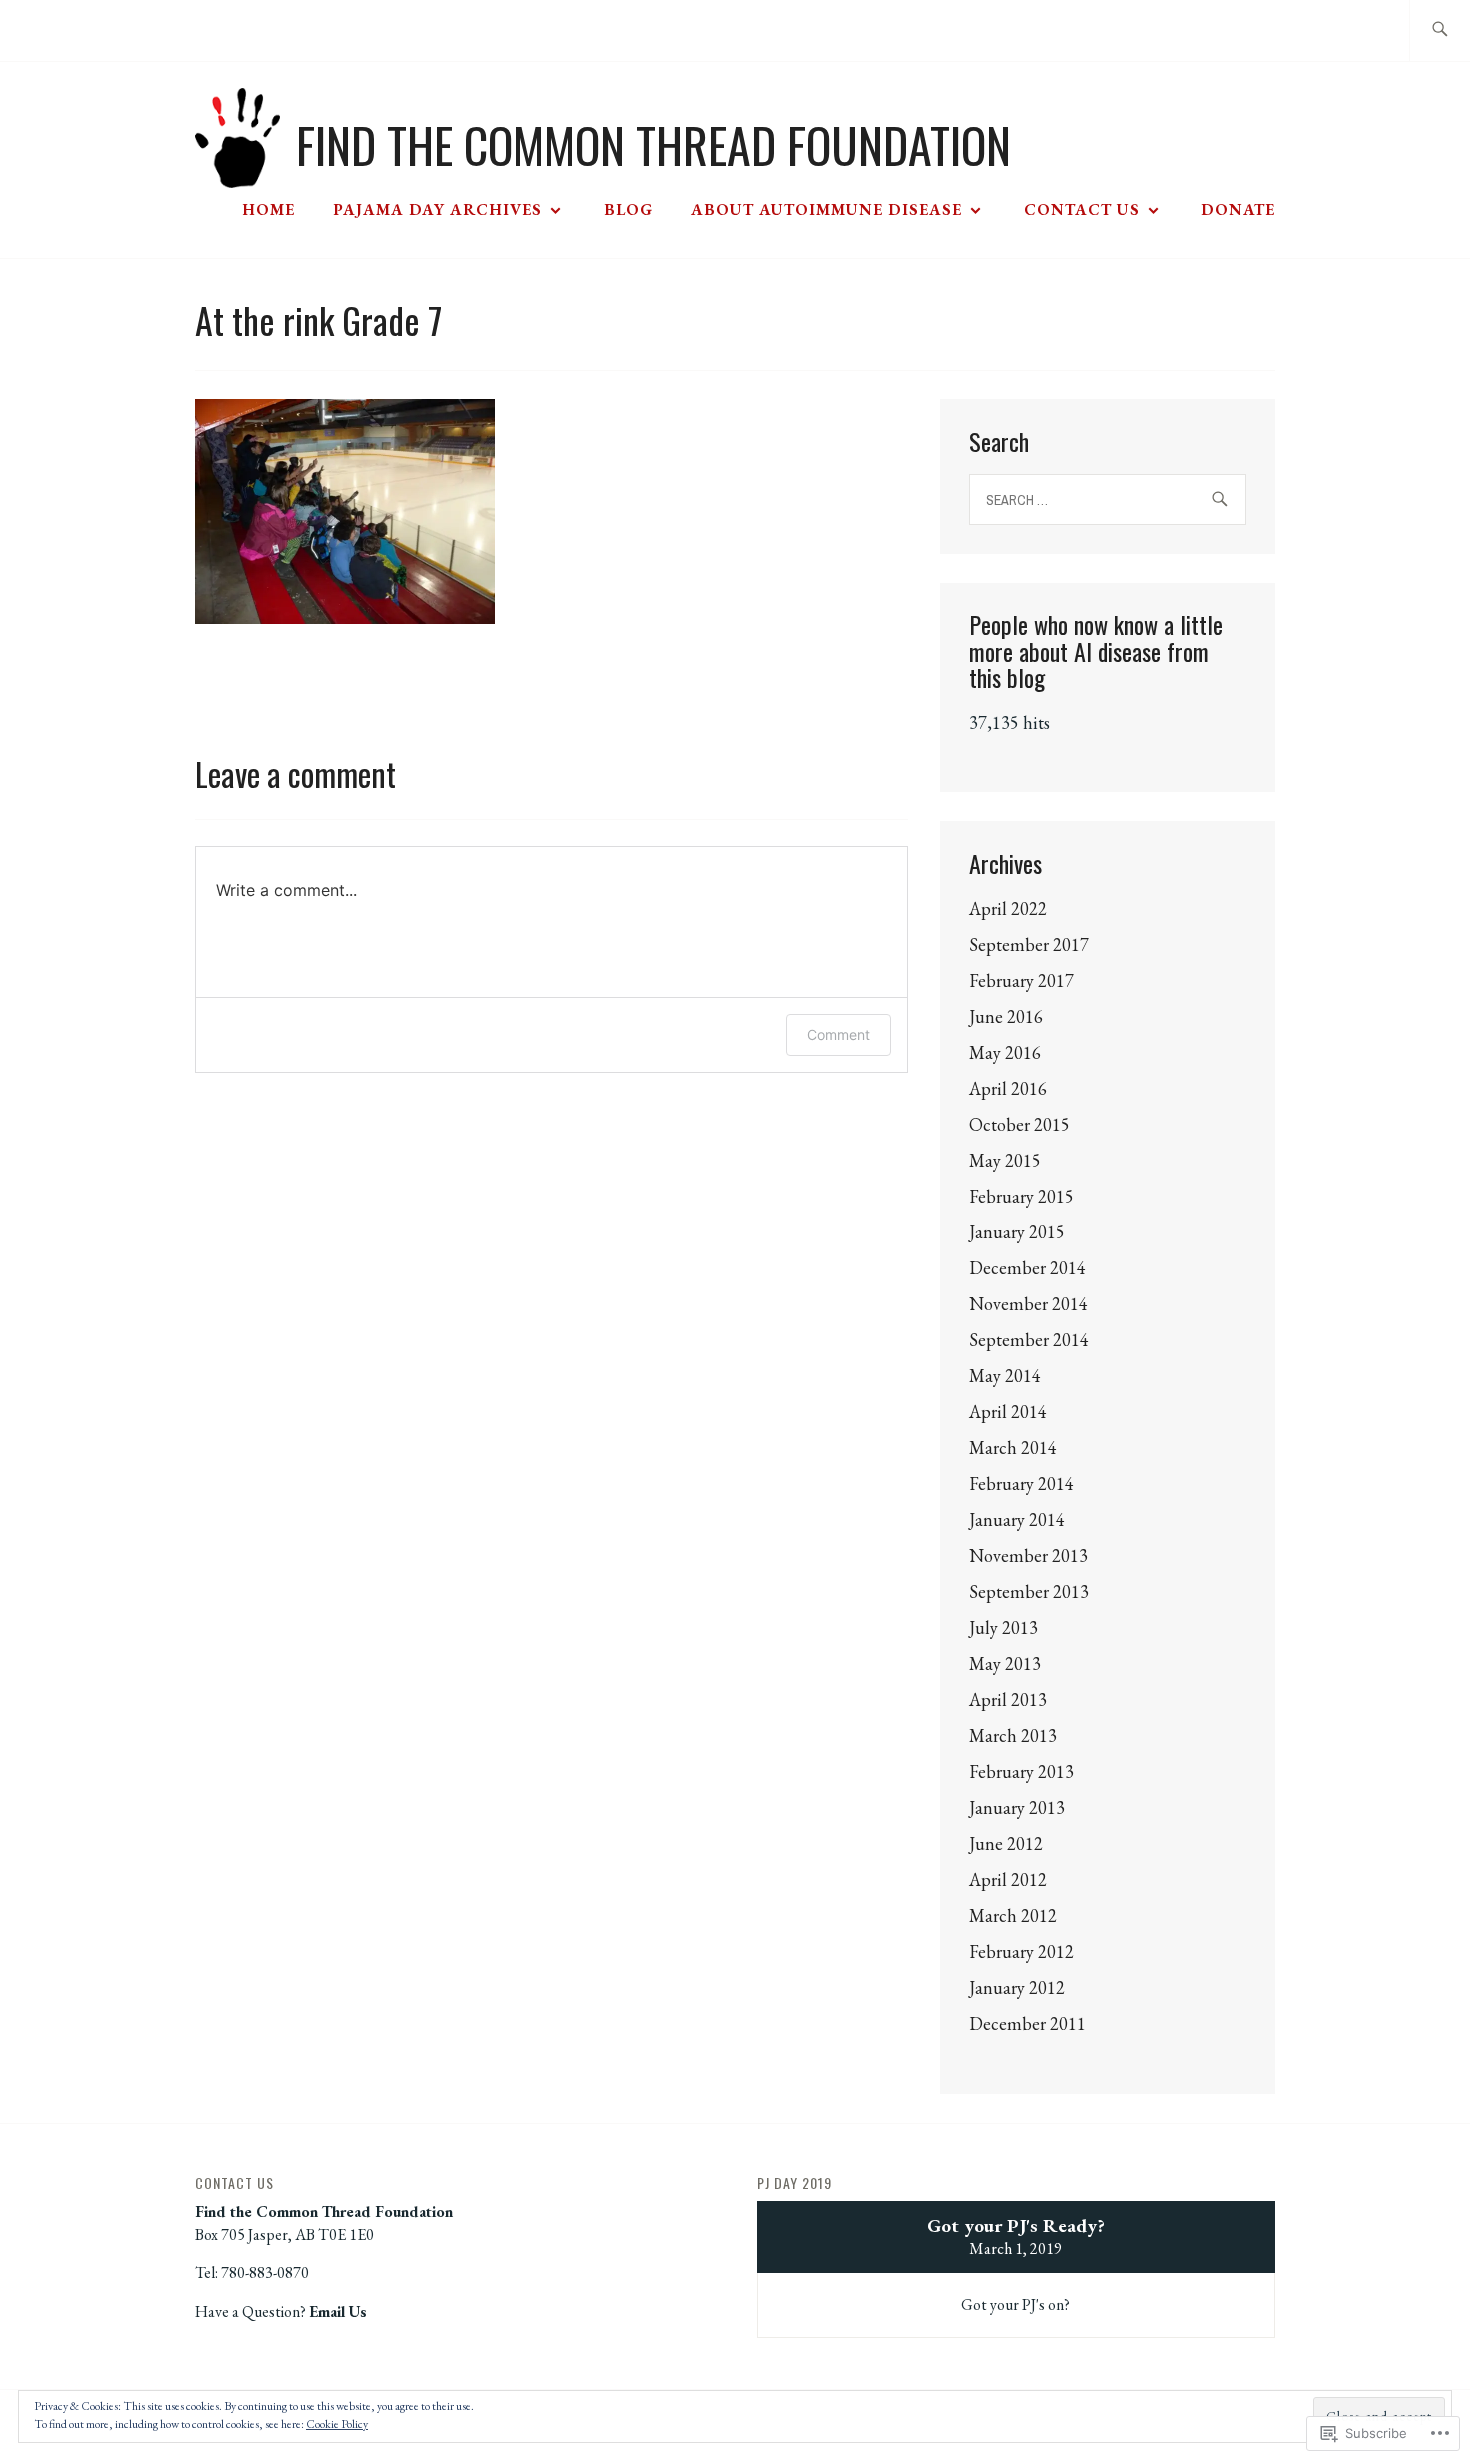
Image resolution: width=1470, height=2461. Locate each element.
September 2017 (1029, 944)
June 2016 (1006, 1016)
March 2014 (1013, 1447)
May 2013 (1005, 1663)
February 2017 (1021, 980)
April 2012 (1008, 1879)
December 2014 (1027, 1267)
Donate (1238, 209)
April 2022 (1008, 908)
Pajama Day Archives (437, 209)
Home (268, 209)
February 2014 (1021, 1483)
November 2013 (1028, 1555)
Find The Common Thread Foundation (653, 144)
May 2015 (1005, 1160)
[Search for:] (1439, 30)
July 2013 (1003, 1627)
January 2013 (1017, 1807)
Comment (838, 1034)
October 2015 (1019, 1124)
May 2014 (1005, 1375)
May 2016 (1005, 1052)
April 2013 (1008, 1699)
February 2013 (1021, 1771)
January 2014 (1017, 1519)
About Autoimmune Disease (826, 209)
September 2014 (1029, 1339)
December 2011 (1027, 2023)
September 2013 (1029, 1591)
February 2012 (1021, 1951)
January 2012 (1017, 1987)
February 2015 (1021, 1196)
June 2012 (1006, 1843)
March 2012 (1013, 1915)
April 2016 (1008, 1088)
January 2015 (1017, 1231)
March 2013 (1013, 1735)
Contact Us (1082, 209)
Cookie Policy (337, 2424)
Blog (628, 209)
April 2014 (1008, 1411)
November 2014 (1028, 1303)
